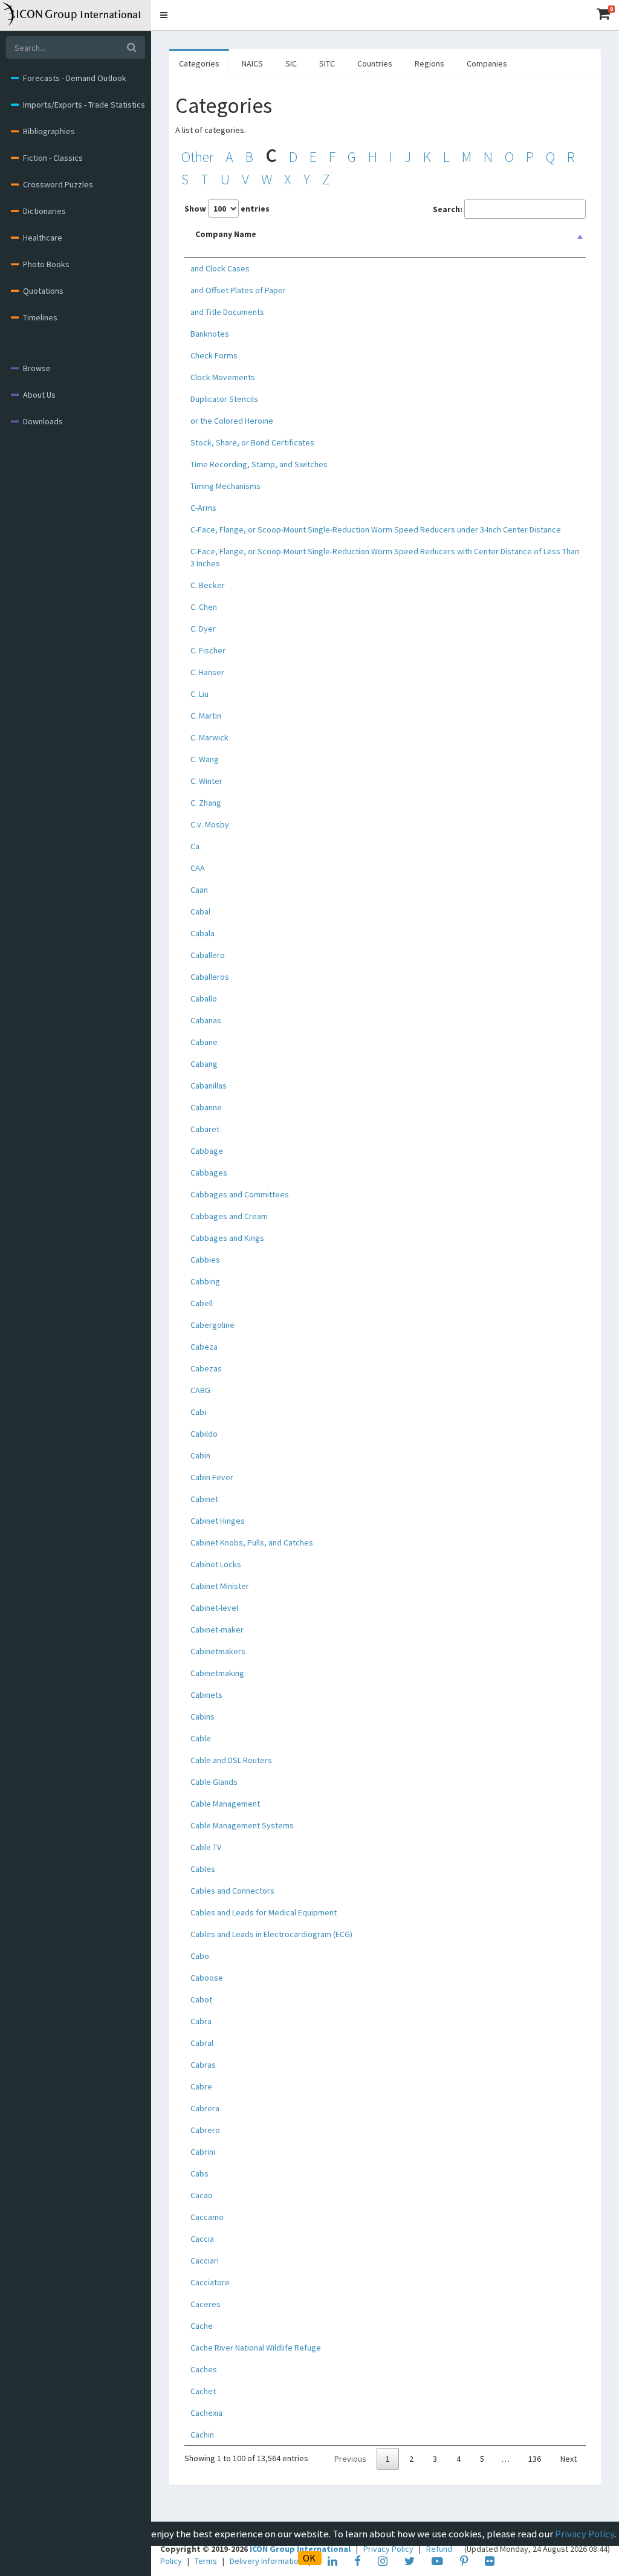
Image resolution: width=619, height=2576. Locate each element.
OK (309, 2558)
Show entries (227, 209)
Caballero (208, 955)
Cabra (201, 2021)
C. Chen (204, 607)
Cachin (202, 2435)
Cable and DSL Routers (231, 1760)
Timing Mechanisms (225, 486)
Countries (375, 63)
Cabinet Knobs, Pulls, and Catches (252, 1542)
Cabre (201, 2086)
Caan (199, 890)
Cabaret (205, 1129)
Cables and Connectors (232, 1891)
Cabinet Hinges (218, 1521)
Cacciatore (210, 2282)
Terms (207, 2561)
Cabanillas (209, 1086)
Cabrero (205, 2130)
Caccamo (207, 2217)
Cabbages (209, 1173)
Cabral (202, 2043)
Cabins (203, 1717)
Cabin (200, 1455)
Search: (448, 209)
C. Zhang (206, 803)
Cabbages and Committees (240, 1194)
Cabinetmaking (217, 1673)
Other (197, 157)
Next (569, 2459)
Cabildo (204, 1434)
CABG (200, 1390)
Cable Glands (214, 1782)
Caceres (206, 2304)
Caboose (207, 1978)
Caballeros (210, 977)
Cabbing (205, 1281)
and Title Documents (227, 312)
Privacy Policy (585, 2534)
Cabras (203, 2065)
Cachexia (206, 2413)
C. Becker (208, 585)
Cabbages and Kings (227, 1238)
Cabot (201, 1999)
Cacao (202, 2195)
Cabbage (207, 1151)
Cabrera (205, 2108)
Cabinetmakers (218, 1651)
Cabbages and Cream (229, 1216)
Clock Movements (223, 377)
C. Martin (206, 716)
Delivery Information (267, 2561)
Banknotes (210, 334)
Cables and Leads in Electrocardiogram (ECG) (271, 1934)
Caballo (204, 998)
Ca (195, 846)
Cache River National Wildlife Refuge (256, 2348)
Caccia (202, 2239)
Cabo (200, 1956)
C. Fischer (208, 650)
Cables (203, 1869)
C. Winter (206, 781)
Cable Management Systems (242, 1825)
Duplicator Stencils (224, 399)
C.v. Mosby (210, 824)
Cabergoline (212, 1325)
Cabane (204, 1042)
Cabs (199, 2173)
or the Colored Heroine (232, 421)
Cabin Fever (212, 1477)
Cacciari (205, 2260)
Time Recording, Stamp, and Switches (259, 464)
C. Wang (205, 759)
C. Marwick (209, 737)
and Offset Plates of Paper (238, 290)
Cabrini (203, 2152)
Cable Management (225, 1804)
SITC (327, 63)
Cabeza (204, 1347)
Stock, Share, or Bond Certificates (252, 442)
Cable (201, 1738)
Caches (204, 2369)
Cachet (203, 2391)
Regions (429, 63)
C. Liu (199, 694)
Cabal (200, 911)
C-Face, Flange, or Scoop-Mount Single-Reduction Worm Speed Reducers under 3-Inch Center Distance (376, 529)
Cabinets (206, 1695)
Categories (199, 63)
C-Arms (203, 508)
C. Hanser (207, 672)
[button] (164, 15)
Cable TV (206, 1847)
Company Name (226, 234)
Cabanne (206, 1107)
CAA (198, 868)
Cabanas (206, 1020)
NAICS (252, 63)
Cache (202, 2326)
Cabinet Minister (220, 1586)
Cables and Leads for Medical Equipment (264, 1912)
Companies (487, 63)
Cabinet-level (214, 1608)
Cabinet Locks (216, 1564)
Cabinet (204, 1499)
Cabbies (205, 1260)
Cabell (202, 1303)
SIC (291, 63)
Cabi (198, 1412)
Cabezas (206, 1368)
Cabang (204, 1064)
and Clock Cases (220, 268)
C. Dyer (203, 629)
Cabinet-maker (217, 1629)
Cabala (203, 933)
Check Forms (214, 355)
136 (535, 2459)
